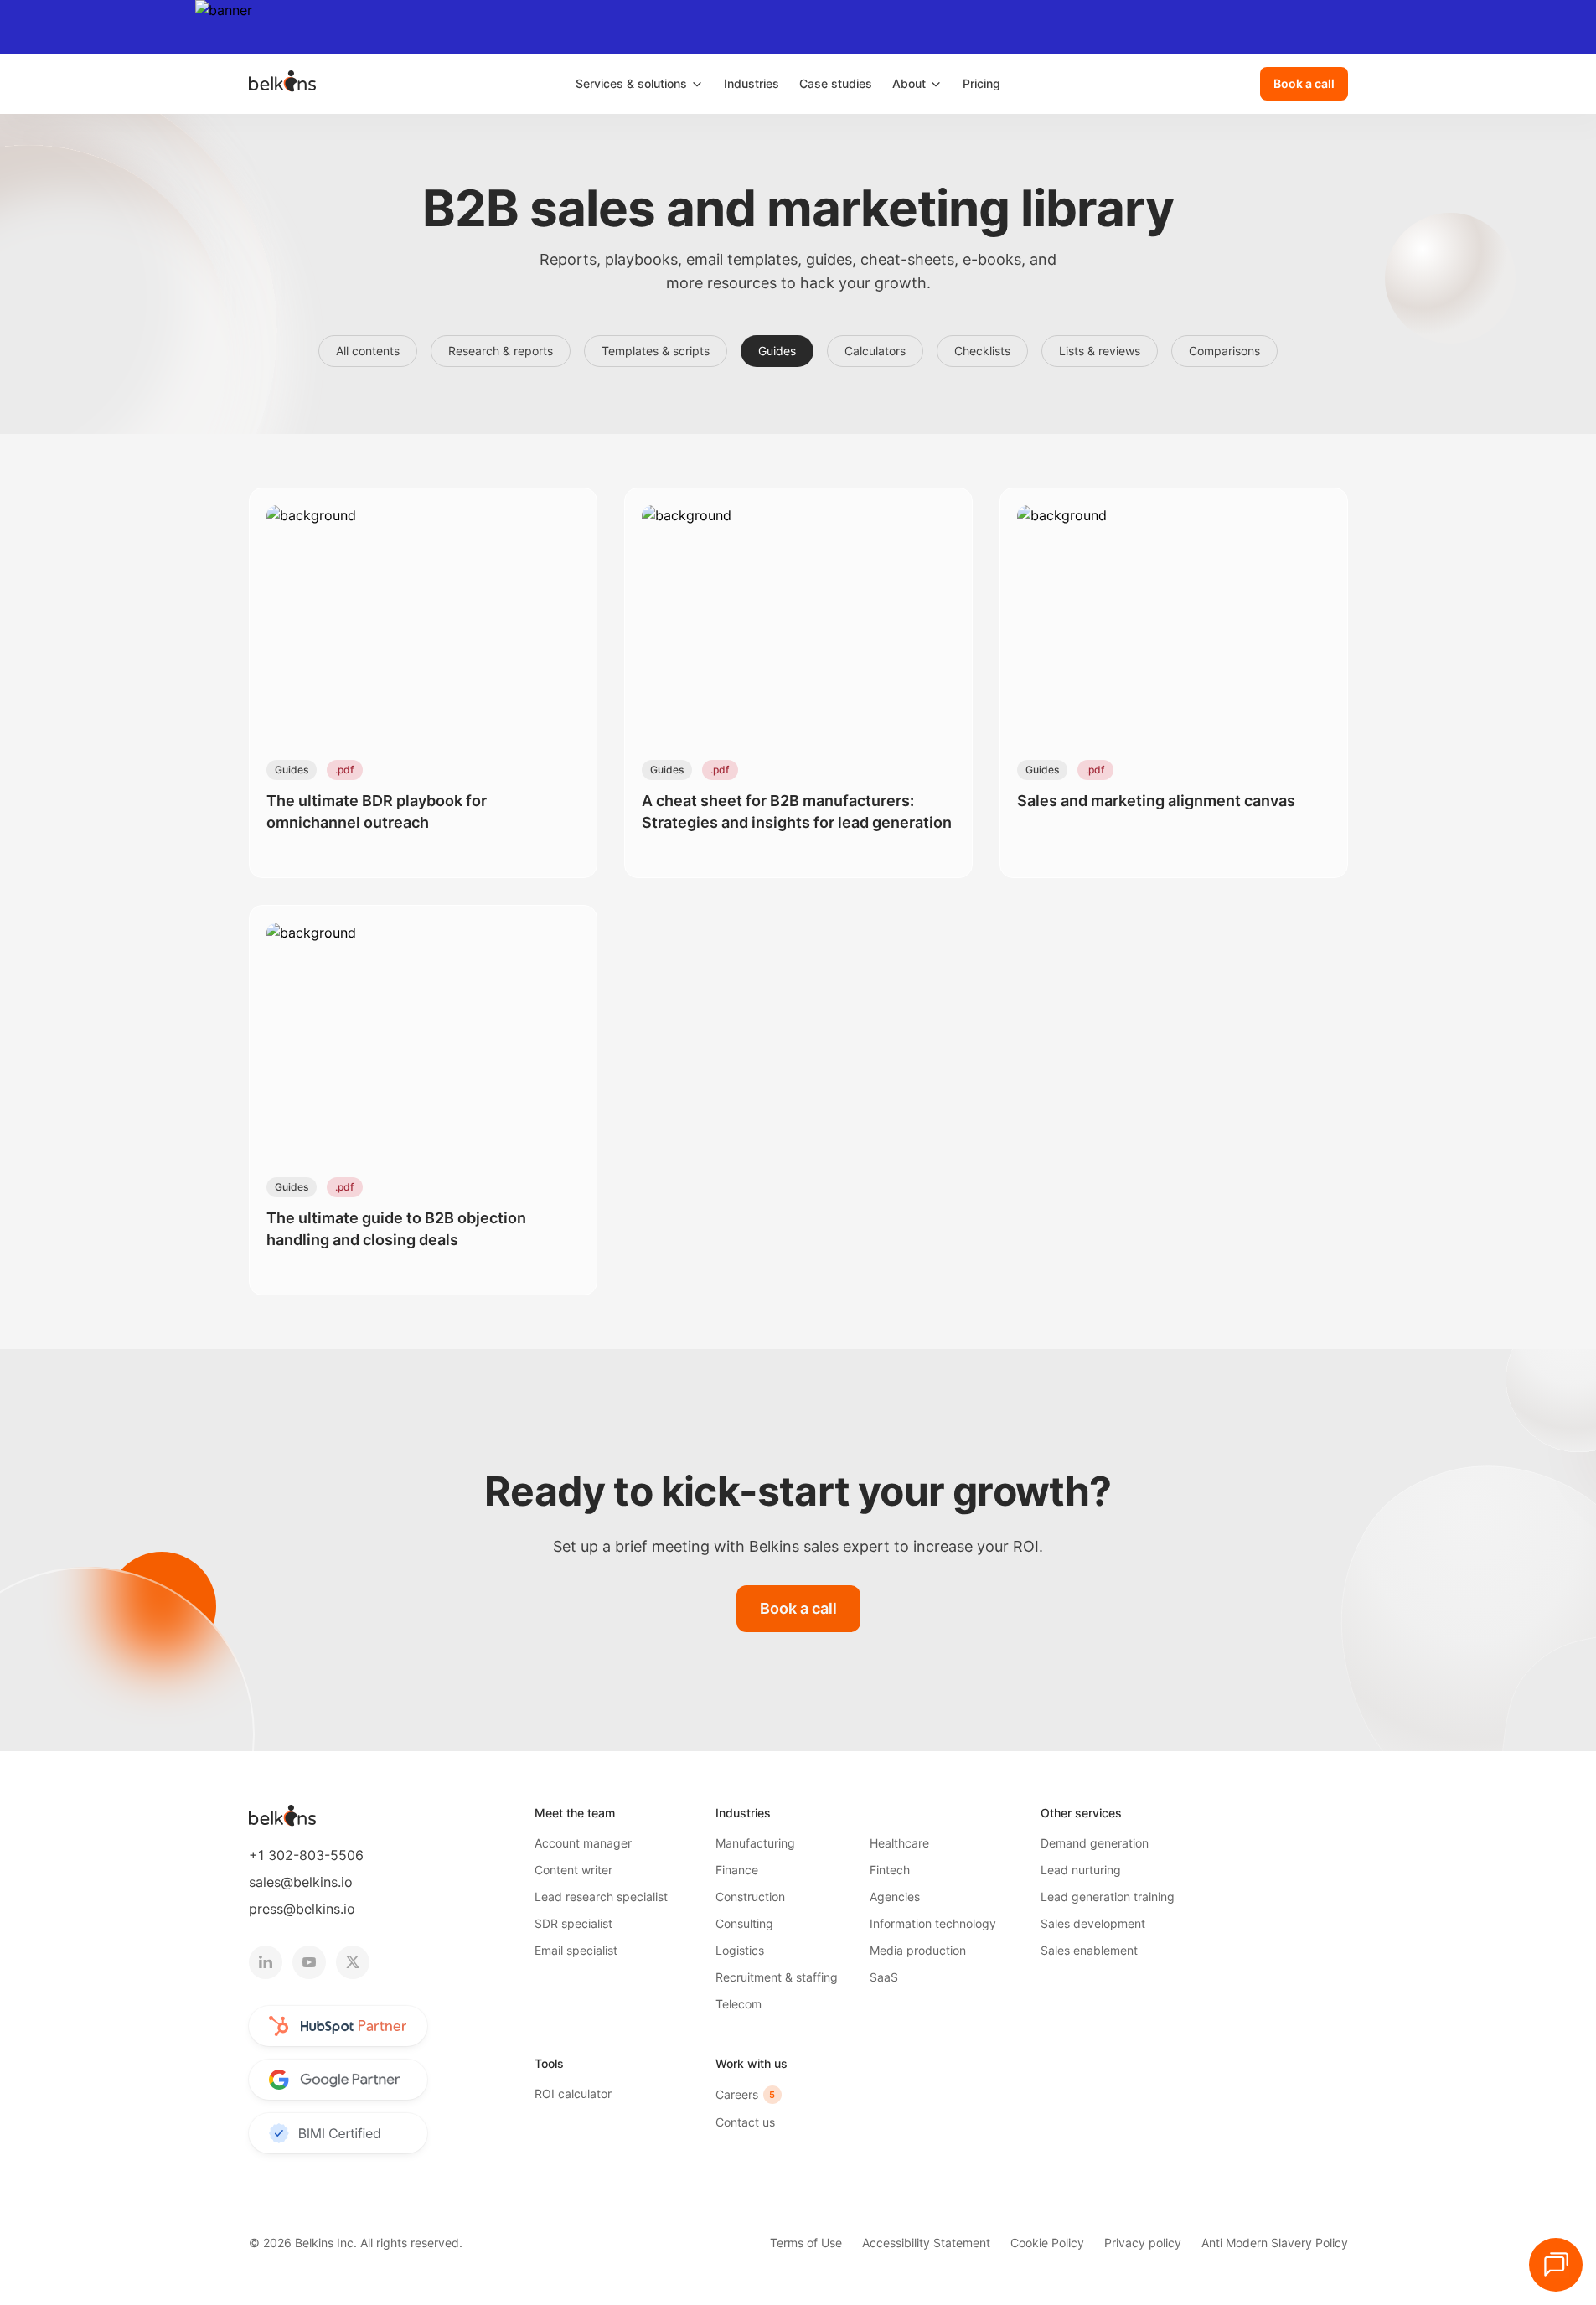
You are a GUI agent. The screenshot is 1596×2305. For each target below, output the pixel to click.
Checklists (982, 351)
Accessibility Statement (926, 2243)
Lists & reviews (1100, 351)
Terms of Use (806, 2243)
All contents (368, 351)
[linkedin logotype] (266, 1962)
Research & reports (501, 351)
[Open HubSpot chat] (1556, 2265)
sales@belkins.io (301, 1882)
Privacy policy (1143, 2243)
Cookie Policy (1047, 2243)
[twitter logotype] (353, 1962)
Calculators (875, 351)
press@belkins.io (302, 1909)
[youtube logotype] (309, 1962)
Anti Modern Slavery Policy (1275, 2243)
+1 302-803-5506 (306, 1855)
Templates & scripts (656, 351)
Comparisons (1224, 351)
